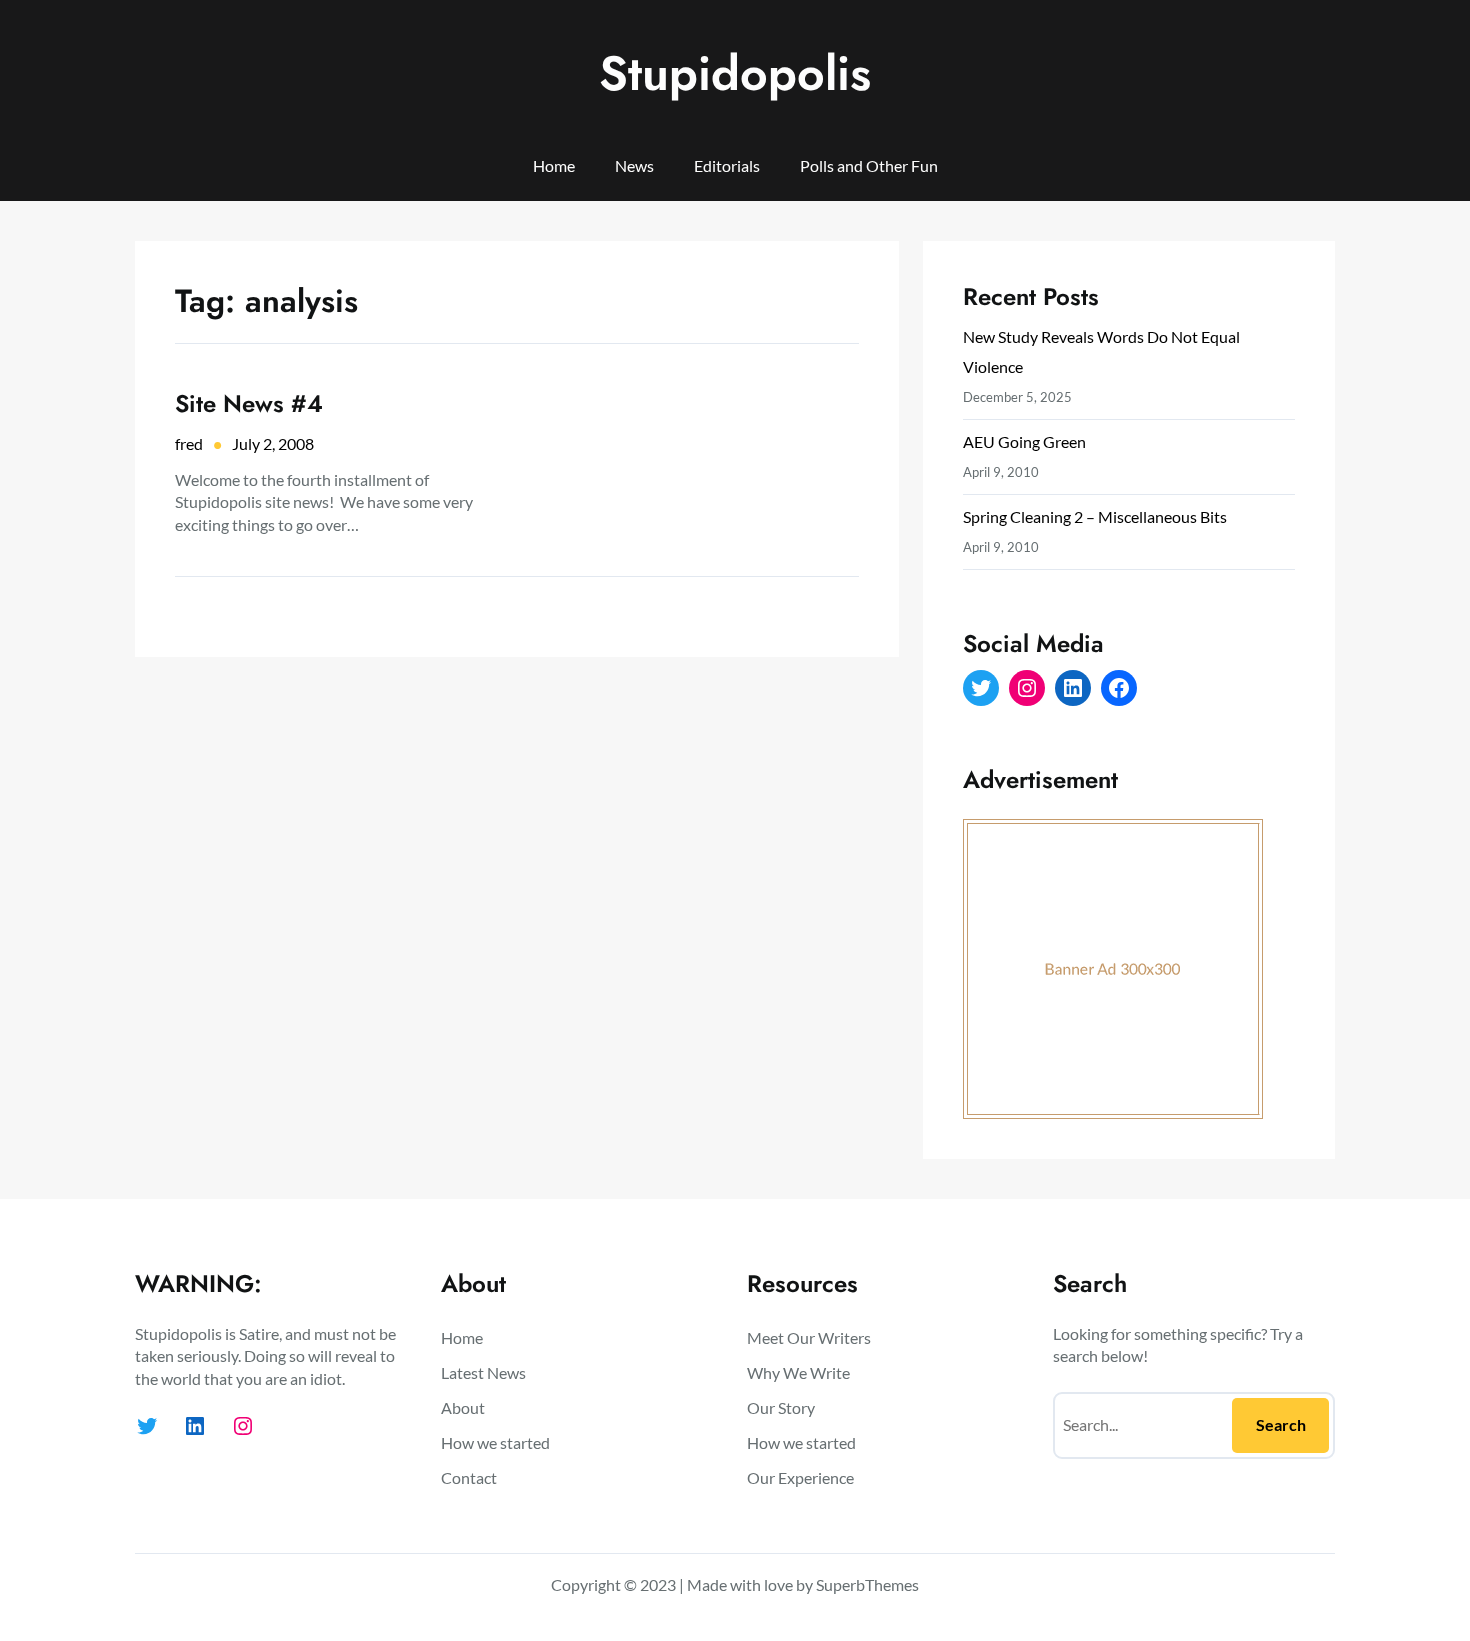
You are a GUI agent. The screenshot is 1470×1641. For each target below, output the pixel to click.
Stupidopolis (735, 73)
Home (554, 165)
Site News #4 (249, 403)
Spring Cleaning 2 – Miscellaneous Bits (1095, 516)
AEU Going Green (1024, 441)
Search (1281, 1424)
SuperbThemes (867, 1584)
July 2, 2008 (273, 443)
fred (189, 443)
